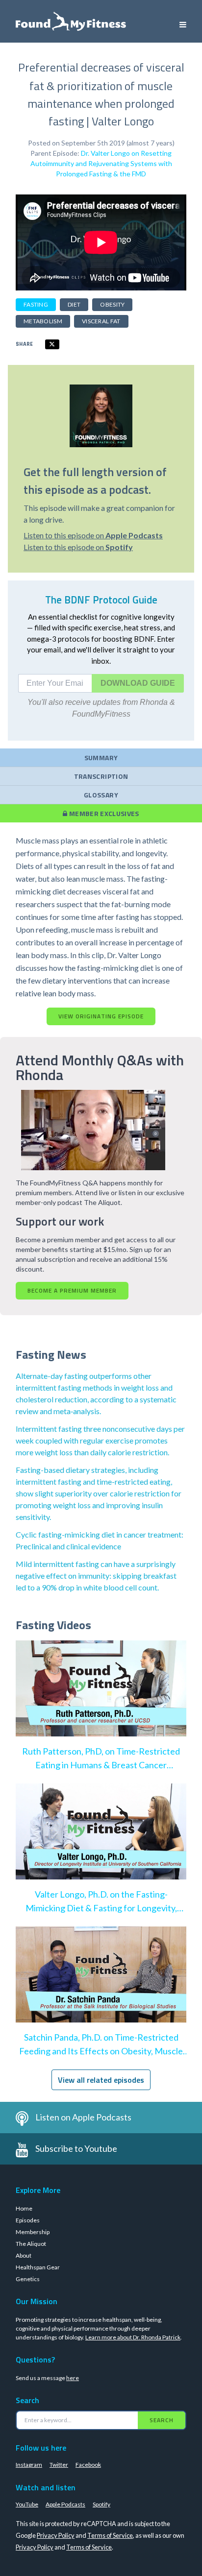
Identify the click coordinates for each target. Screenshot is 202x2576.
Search (162, 2420)
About (24, 2255)
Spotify (101, 2504)
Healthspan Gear (38, 2267)
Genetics (28, 2279)
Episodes (28, 2220)
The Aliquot (31, 2244)
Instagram (29, 2465)
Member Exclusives (103, 813)
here (73, 2378)
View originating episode (101, 1016)
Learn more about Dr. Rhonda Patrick (133, 2337)
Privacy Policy (56, 2535)
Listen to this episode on (93, 535)
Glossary (101, 795)
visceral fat (101, 321)
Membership (33, 2232)
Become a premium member (72, 1290)
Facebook (88, 2465)
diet (74, 304)
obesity (112, 304)
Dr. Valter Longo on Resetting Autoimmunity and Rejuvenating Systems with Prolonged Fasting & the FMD (101, 163)
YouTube (27, 2504)
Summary (101, 758)
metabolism (43, 321)
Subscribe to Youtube (76, 2148)
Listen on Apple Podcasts (83, 2117)
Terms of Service (110, 2535)
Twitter (59, 2465)
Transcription (101, 776)
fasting (36, 304)
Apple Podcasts (65, 2504)
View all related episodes (101, 2080)
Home (24, 2208)
